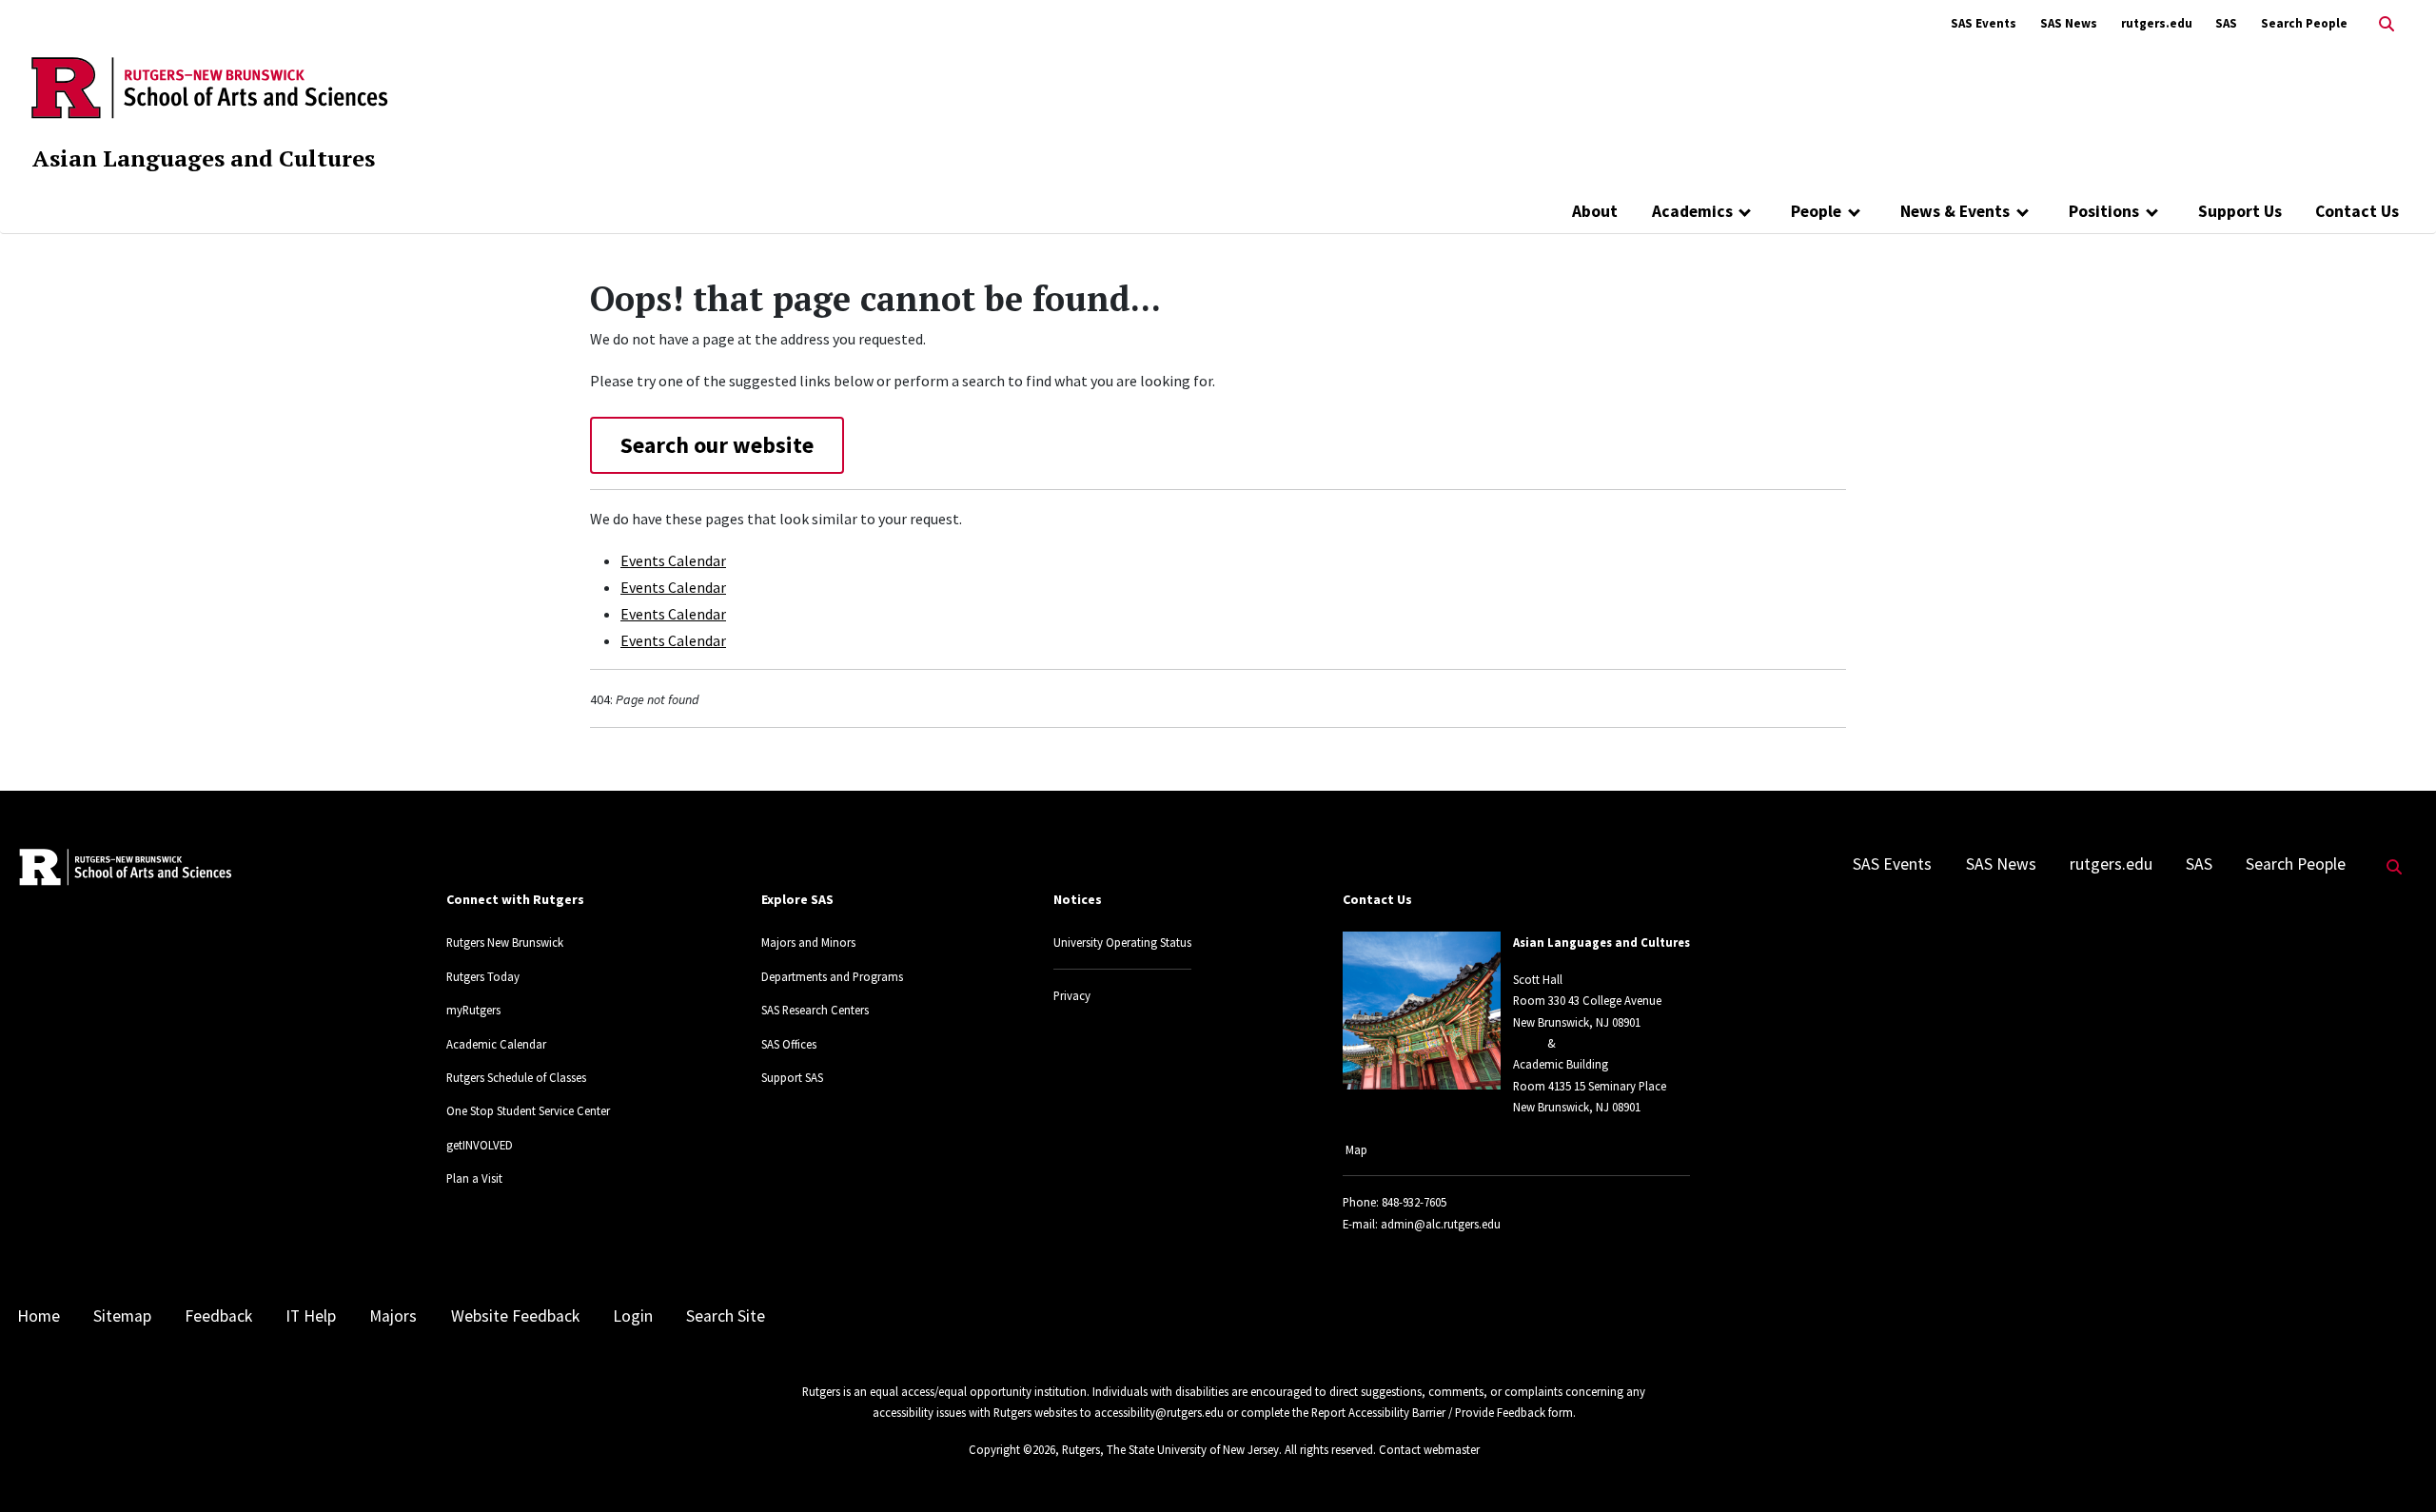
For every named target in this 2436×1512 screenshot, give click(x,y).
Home (39, 1316)
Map (1356, 1149)
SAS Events (1984, 23)
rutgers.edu (2157, 23)
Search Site (726, 1316)
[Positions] (2152, 211)
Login (633, 1316)
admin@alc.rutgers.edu (1441, 1224)
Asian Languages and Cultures (204, 158)
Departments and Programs (832, 976)
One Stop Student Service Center (528, 1110)
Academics (1692, 211)
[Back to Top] (2395, 1466)
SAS (2226, 23)
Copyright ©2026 (1012, 1449)
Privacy (1072, 995)
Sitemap (122, 1316)
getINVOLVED (480, 1145)
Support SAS (792, 1077)
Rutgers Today (483, 976)
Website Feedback (515, 1316)
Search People (2304, 23)
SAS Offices (789, 1044)
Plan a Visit (474, 1178)
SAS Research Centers (815, 1010)
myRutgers (473, 1010)
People (1816, 211)
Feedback (218, 1316)
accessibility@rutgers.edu (1159, 1412)
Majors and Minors (808, 942)
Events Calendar (673, 560)
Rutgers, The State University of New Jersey (1170, 1449)
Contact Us (2357, 211)
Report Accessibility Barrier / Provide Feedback (1428, 1412)
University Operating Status (1122, 942)
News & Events (1955, 211)
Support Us (2240, 211)
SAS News (2069, 23)
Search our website (717, 445)
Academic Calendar (496, 1044)
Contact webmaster (1429, 1449)
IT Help (311, 1316)
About (1595, 211)
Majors (393, 1316)
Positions (2104, 211)
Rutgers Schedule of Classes (516, 1077)
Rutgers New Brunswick (505, 942)
